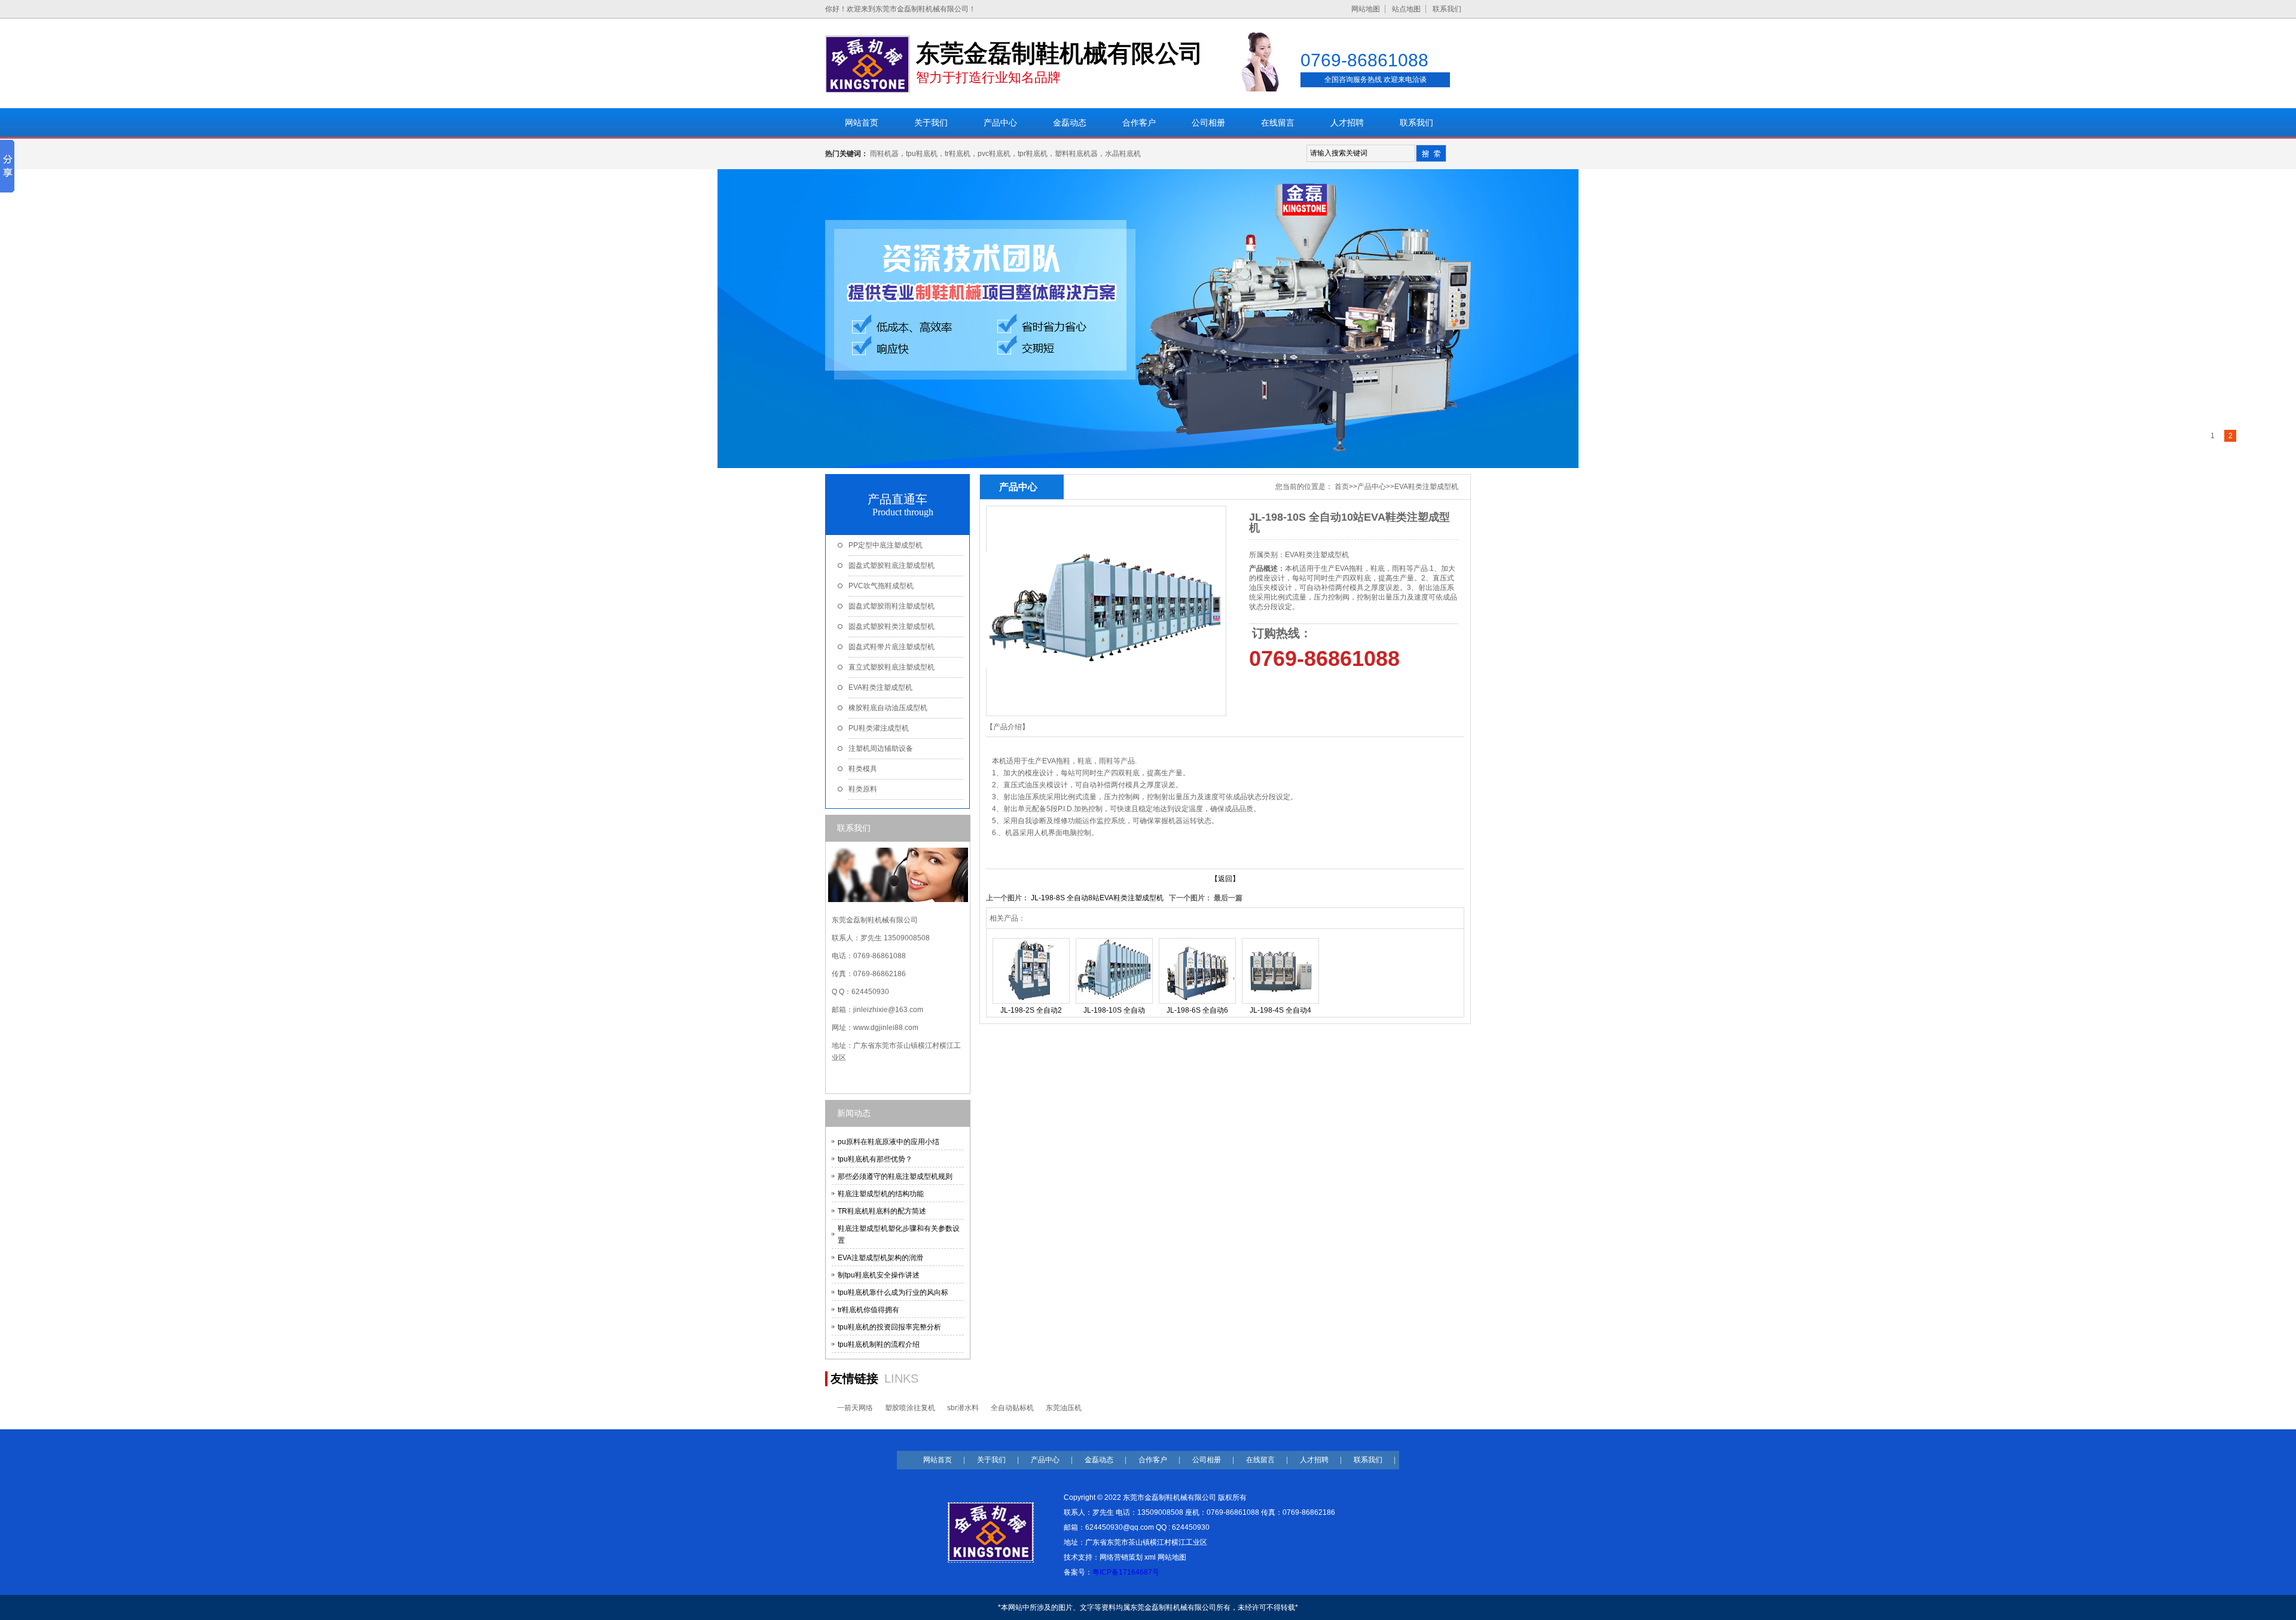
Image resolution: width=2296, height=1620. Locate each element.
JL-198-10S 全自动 (1114, 1010)
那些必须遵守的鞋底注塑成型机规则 (895, 1176)
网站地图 (1366, 9)
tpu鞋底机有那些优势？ (875, 1159)
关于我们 (991, 1460)
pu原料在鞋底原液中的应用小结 (889, 1142)
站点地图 (1406, 9)
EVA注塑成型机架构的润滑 (880, 1258)
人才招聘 (1314, 1460)
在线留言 (1260, 1460)
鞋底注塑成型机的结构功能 (881, 1194)
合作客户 (1153, 1460)
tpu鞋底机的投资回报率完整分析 (889, 1327)
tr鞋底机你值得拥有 (868, 1310)
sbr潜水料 (963, 1408)
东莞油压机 (1064, 1408)
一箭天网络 (855, 1408)
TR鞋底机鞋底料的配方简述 (882, 1211)
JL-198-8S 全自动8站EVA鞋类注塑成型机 (1097, 898)
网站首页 (938, 1460)
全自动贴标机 (1012, 1408)
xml (1150, 1557)
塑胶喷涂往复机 (910, 1408)
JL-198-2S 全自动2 (1031, 1010)
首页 (1342, 487)
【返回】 (1225, 879)
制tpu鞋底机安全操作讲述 (879, 1275)
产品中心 (1372, 487)
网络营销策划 (1121, 1557)
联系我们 (1447, 9)
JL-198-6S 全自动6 (1197, 1010)
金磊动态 (1099, 1460)
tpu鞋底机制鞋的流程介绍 (879, 1344)
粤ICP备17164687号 (1126, 1572)
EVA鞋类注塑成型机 (1426, 487)
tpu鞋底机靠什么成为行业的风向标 (893, 1292)
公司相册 (1207, 1460)
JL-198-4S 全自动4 (1280, 1010)
